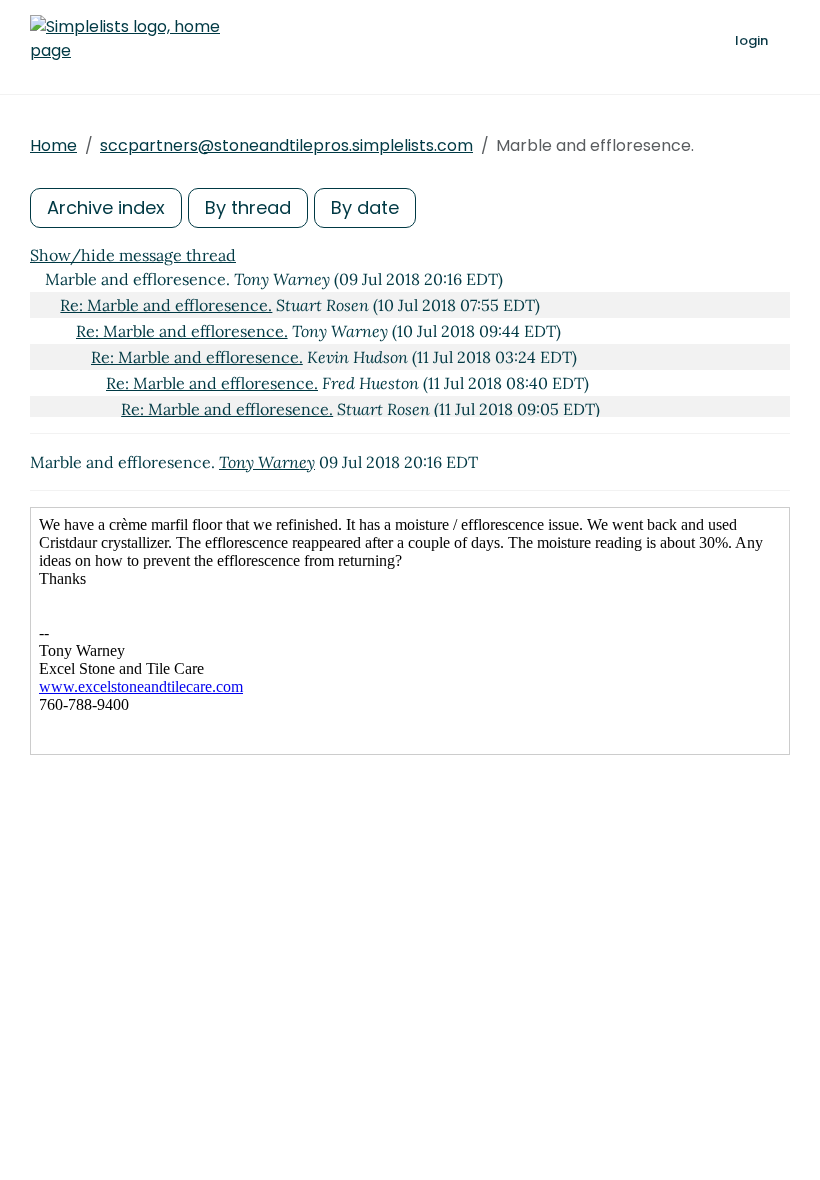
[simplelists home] (125, 39)
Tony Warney (267, 462)
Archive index (106, 207)
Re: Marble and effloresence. (166, 305)
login (751, 40)
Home (53, 145)
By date (365, 207)
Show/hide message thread (133, 255)
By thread (248, 207)
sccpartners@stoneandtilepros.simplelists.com (286, 145)
